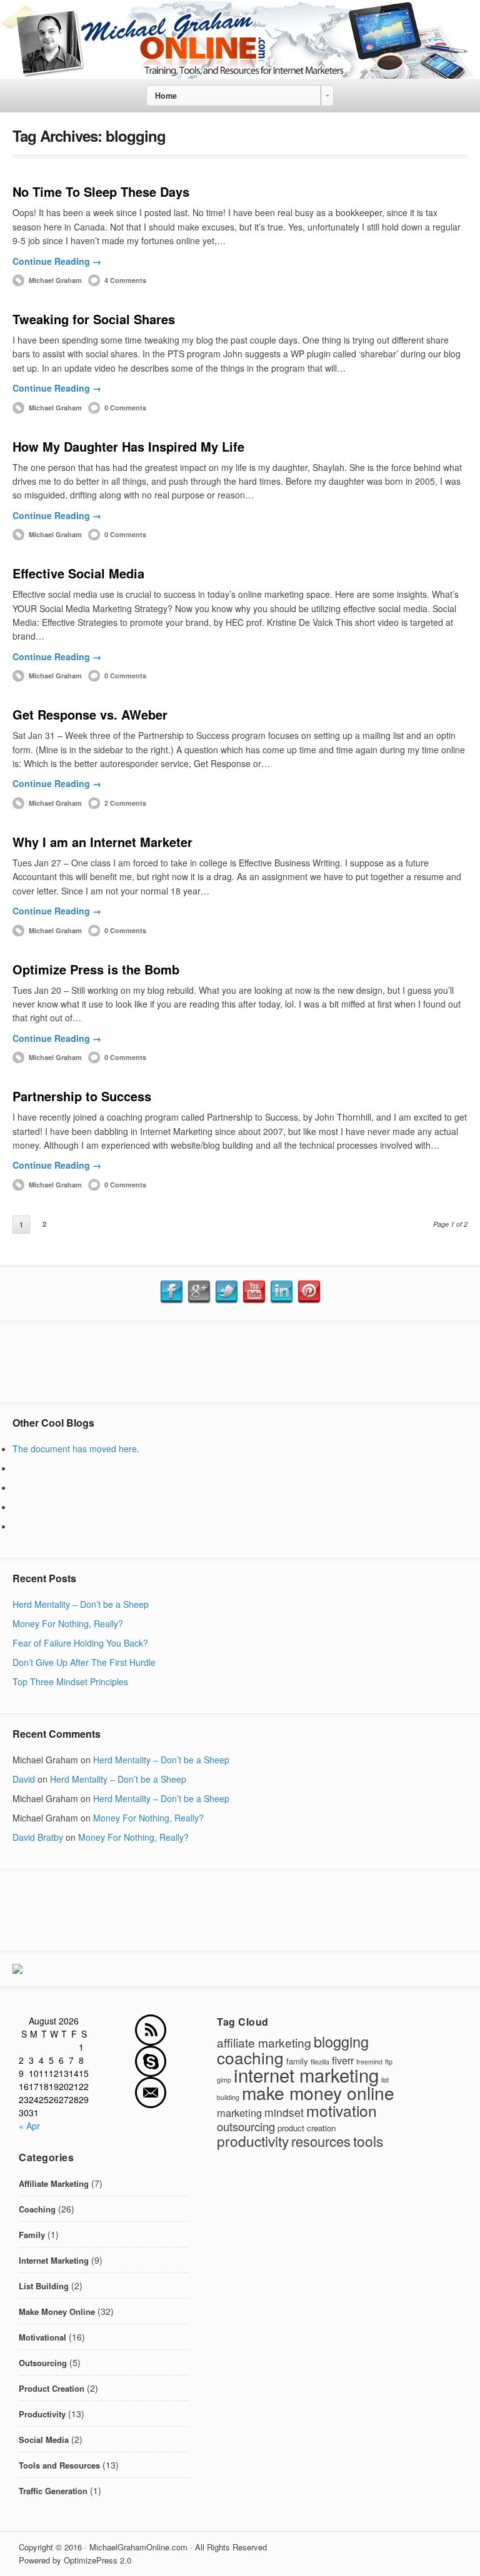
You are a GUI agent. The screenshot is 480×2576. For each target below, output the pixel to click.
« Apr (29, 2126)
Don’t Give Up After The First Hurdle (84, 1662)
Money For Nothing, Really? (68, 1623)
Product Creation (52, 2388)
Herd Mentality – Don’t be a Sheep (81, 1604)
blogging (341, 2041)
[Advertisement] (240, 1362)
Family (32, 2235)
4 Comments (125, 280)
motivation (342, 2110)
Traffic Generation (53, 2491)
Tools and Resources (59, 2465)
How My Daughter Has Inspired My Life (128, 446)
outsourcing (246, 2126)
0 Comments (125, 408)
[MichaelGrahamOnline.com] (240, 75)
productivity (253, 2141)
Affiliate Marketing (54, 2183)
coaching (250, 2057)
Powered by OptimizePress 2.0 (75, 2560)
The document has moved (66, 1449)
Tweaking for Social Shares (94, 319)
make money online (318, 2093)
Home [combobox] (166, 96)
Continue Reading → (57, 261)
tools (368, 2141)
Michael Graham (55, 280)
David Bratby (38, 1837)
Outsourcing (43, 2363)
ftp (389, 2062)
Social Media (44, 2440)
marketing (239, 2113)
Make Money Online (57, 2311)
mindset (284, 2112)
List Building (44, 2286)
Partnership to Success (82, 1096)
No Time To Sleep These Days (101, 191)
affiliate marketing (264, 2042)
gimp (224, 2080)
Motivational (42, 2337)
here (128, 1449)
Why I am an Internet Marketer (102, 842)
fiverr (343, 2060)
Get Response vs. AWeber (90, 714)
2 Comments (125, 803)
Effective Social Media (78, 573)
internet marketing (306, 2074)
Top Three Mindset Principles (70, 1682)
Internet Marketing (54, 2260)
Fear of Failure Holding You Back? (80, 1643)
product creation (307, 2128)
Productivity (42, 2414)
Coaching (37, 2209)
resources (321, 2141)
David (24, 1779)
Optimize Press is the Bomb (96, 969)
